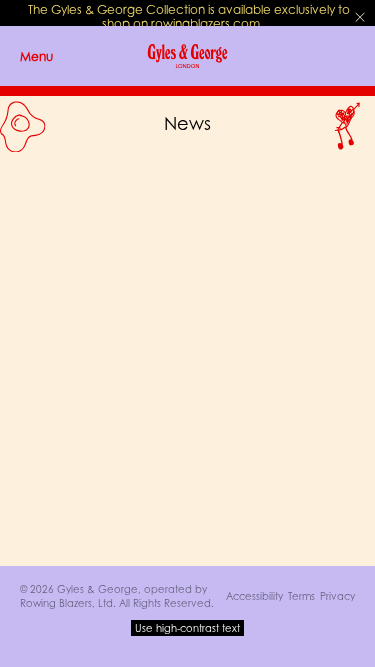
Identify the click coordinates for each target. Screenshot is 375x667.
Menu (36, 56)
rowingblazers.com (205, 23)
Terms (301, 596)
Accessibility (254, 596)
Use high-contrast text (187, 628)
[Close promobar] (360, 17)
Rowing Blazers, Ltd (66, 603)
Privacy (337, 596)
